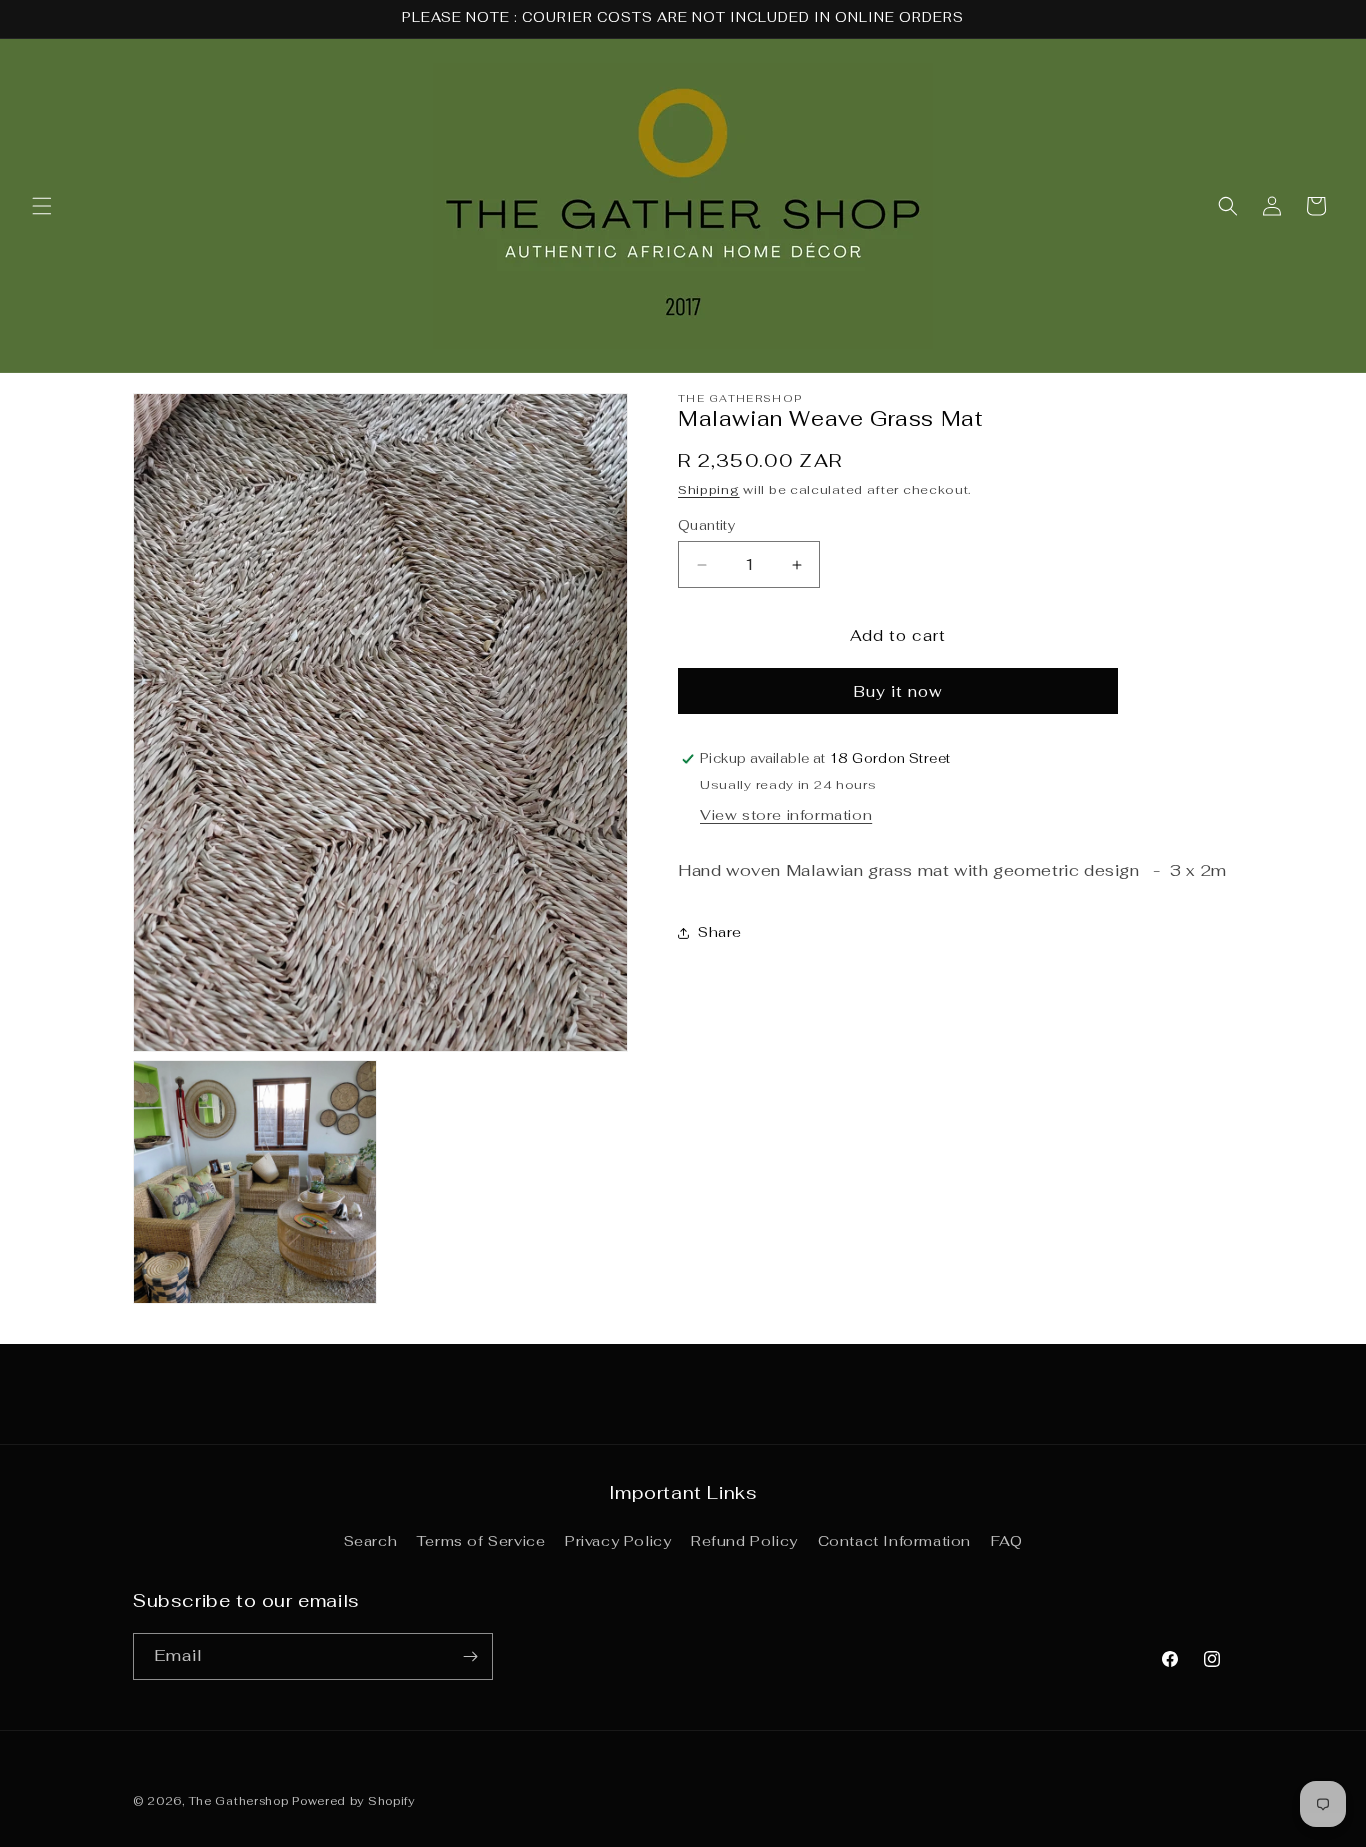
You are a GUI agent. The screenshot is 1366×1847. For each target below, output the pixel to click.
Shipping (709, 490)
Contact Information (894, 1541)
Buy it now (898, 691)
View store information (786, 815)
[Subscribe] (470, 1656)
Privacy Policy (618, 1541)
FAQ (1007, 1541)
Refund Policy (744, 1541)
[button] (42, 206)
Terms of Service (481, 1541)
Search (371, 1541)
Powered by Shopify (353, 1801)
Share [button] (720, 932)
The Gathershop (241, 1801)
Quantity (706, 525)
